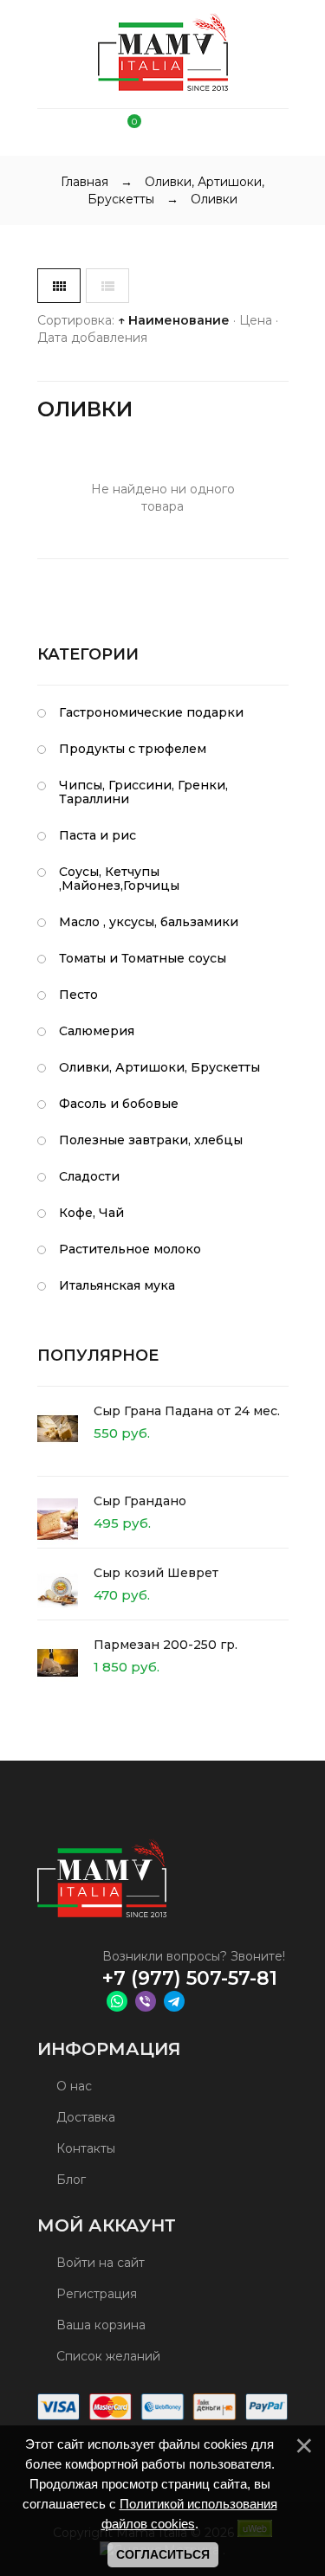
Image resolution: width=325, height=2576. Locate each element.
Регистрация (95, 2294)
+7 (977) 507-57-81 (190, 1978)
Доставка (84, 2117)
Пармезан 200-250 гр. (166, 1645)
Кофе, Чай (91, 1213)
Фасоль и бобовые (119, 1104)
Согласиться (163, 2554)
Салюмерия (97, 1031)
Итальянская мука (117, 1285)
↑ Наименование (174, 320)
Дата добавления (92, 338)
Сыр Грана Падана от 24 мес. (187, 1411)
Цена (256, 320)
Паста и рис (97, 835)
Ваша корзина (99, 2325)
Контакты (84, 2148)
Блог (69, 2180)
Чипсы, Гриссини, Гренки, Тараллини (143, 792)
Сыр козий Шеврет (156, 1573)
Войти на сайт (99, 2263)
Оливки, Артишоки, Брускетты (159, 1067)
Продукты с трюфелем (133, 749)
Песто (78, 995)
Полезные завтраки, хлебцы (151, 1140)
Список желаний (107, 2356)
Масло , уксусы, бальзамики (149, 922)
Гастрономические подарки (151, 712)
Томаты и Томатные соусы (143, 958)
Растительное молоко (130, 1249)
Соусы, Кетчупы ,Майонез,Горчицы (119, 879)
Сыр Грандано (140, 1501)
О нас (72, 2086)
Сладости (89, 1176)
